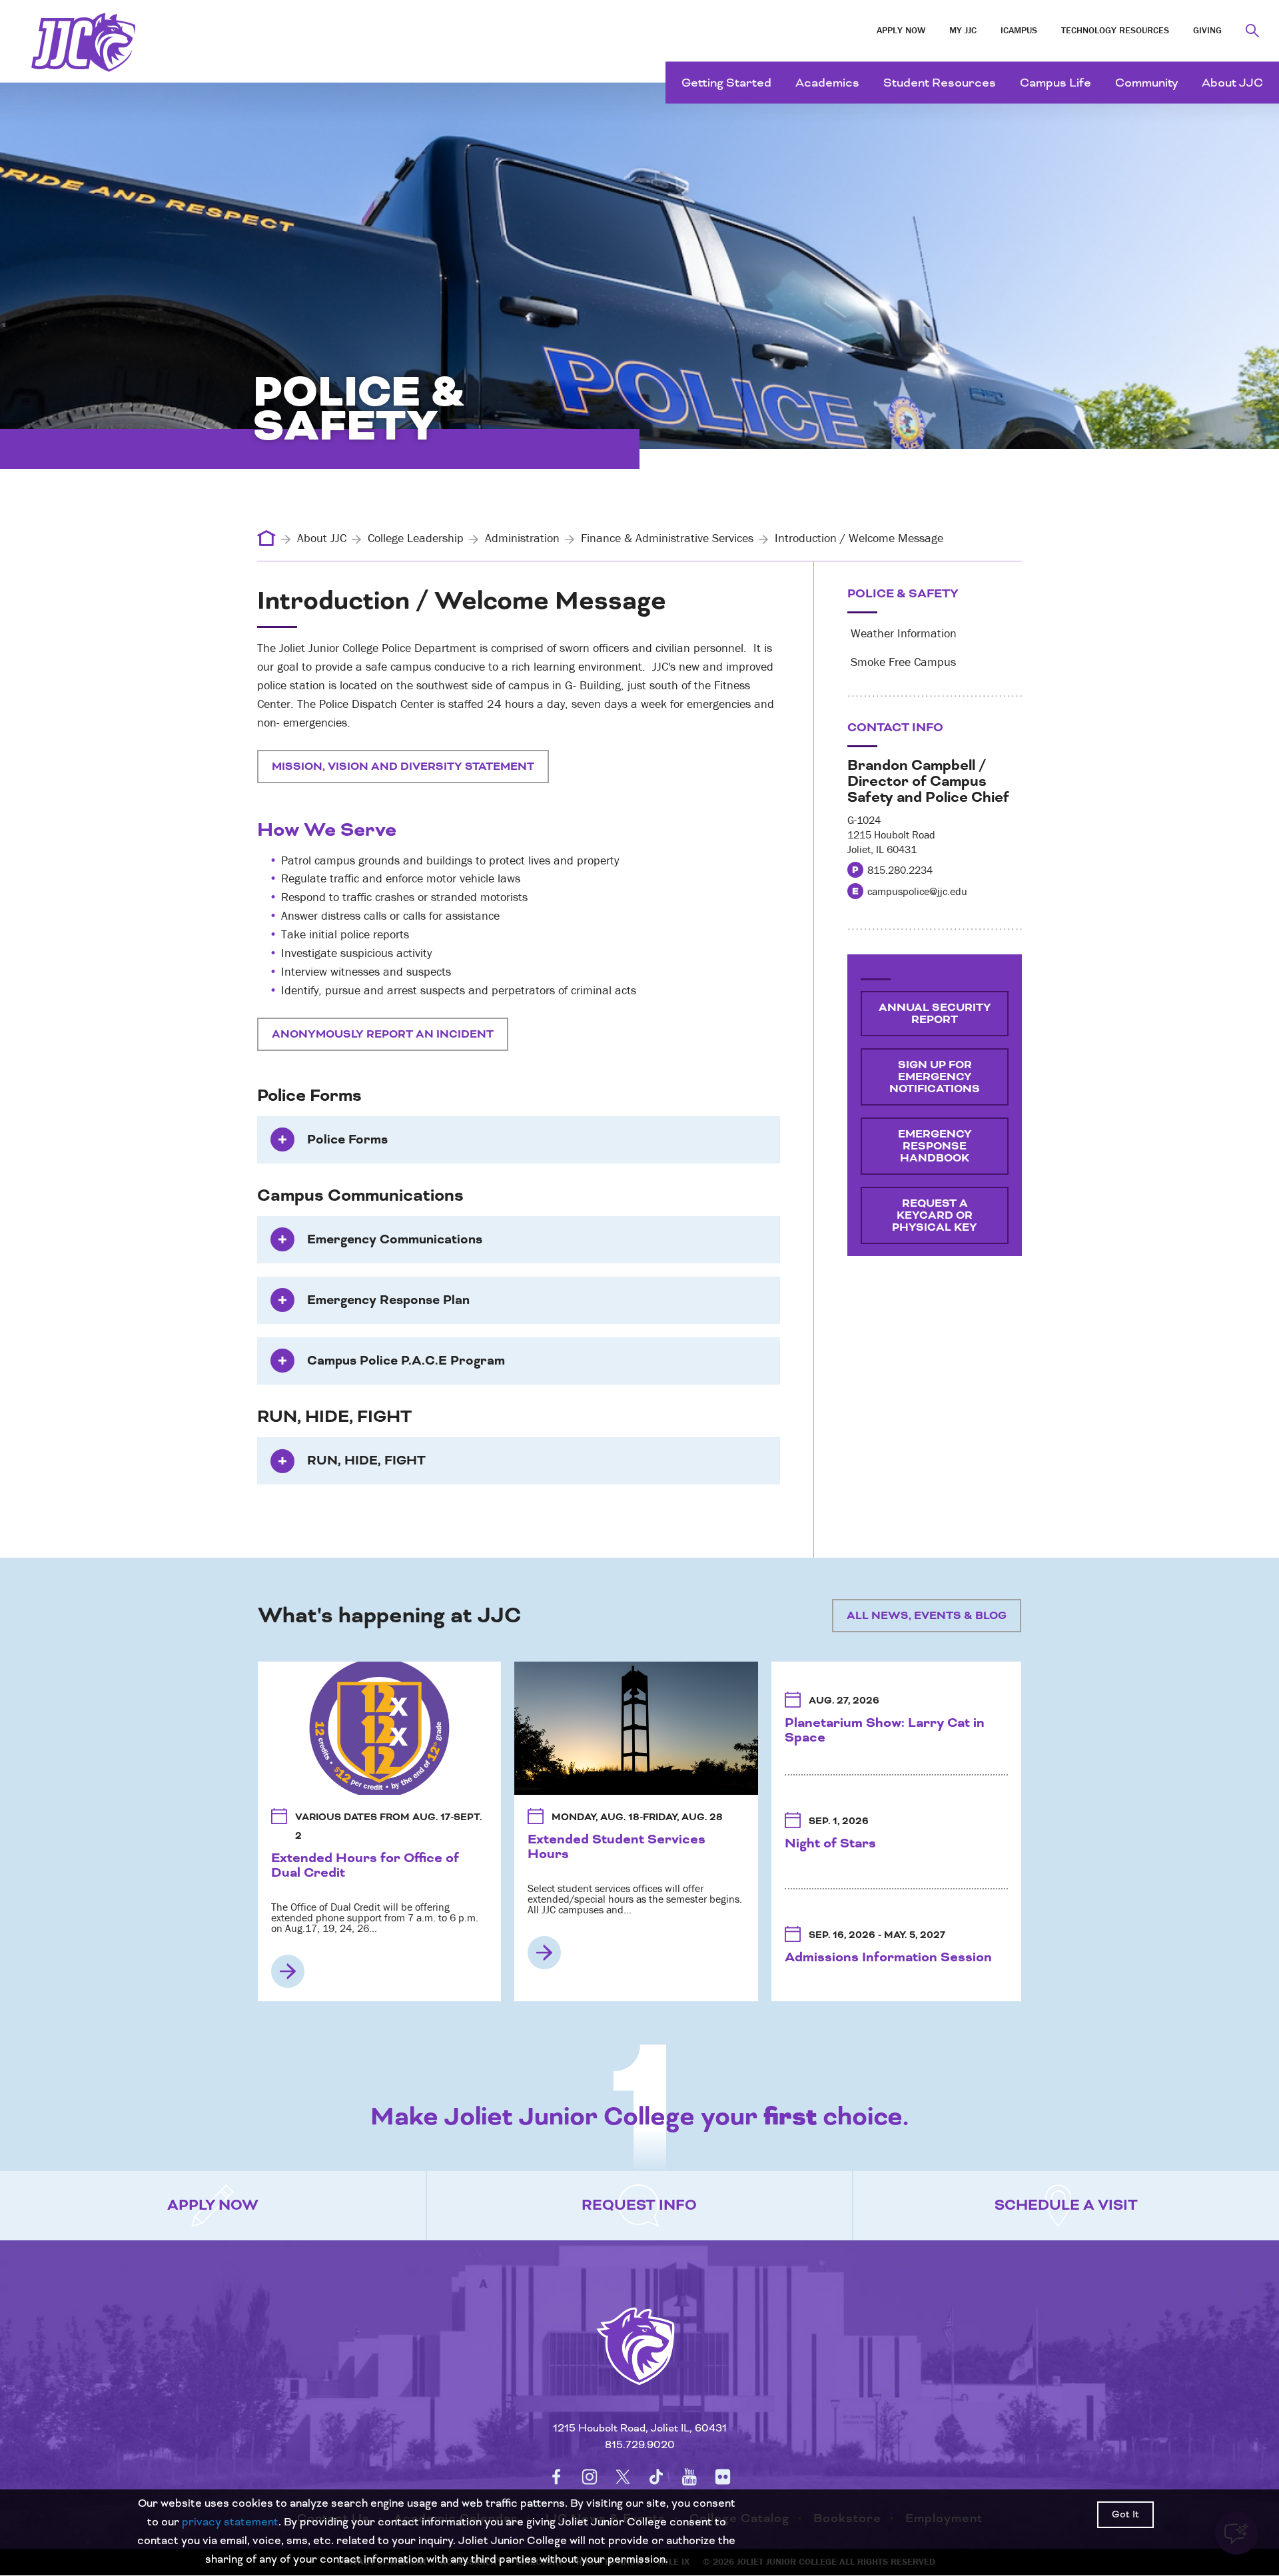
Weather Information (902, 633)
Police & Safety (903, 594)
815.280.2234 (900, 870)
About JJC (1232, 83)
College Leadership (416, 538)
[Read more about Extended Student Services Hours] (544, 1953)
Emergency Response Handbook (935, 1146)
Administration (522, 538)
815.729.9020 (640, 2445)
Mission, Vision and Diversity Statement (403, 767)
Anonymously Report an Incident (383, 1034)
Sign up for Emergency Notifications (935, 1077)
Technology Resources (1115, 30)
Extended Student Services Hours (617, 1847)
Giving (1207, 30)
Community (1146, 83)
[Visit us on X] (623, 2477)
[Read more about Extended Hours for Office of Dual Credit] (288, 1971)
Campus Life (1056, 83)
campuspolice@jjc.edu (917, 891)
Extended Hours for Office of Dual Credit (365, 1865)
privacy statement (230, 2522)
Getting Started (726, 83)
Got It (1125, 2515)
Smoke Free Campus (902, 662)
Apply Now (901, 30)
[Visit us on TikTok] (656, 2477)
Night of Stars (830, 1843)
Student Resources (940, 83)
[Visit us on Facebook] (556, 2477)
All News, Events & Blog (927, 1616)
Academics (827, 83)
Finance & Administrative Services (667, 538)
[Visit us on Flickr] (723, 2477)
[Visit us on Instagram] (590, 2477)
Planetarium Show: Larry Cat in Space (885, 1730)
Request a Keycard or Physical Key (935, 1215)
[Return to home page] (639, 2363)
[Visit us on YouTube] (689, 2477)
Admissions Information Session (888, 1957)
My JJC (963, 30)
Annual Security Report (935, 1014)
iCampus (1019, 30)
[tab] (519, 1140)
